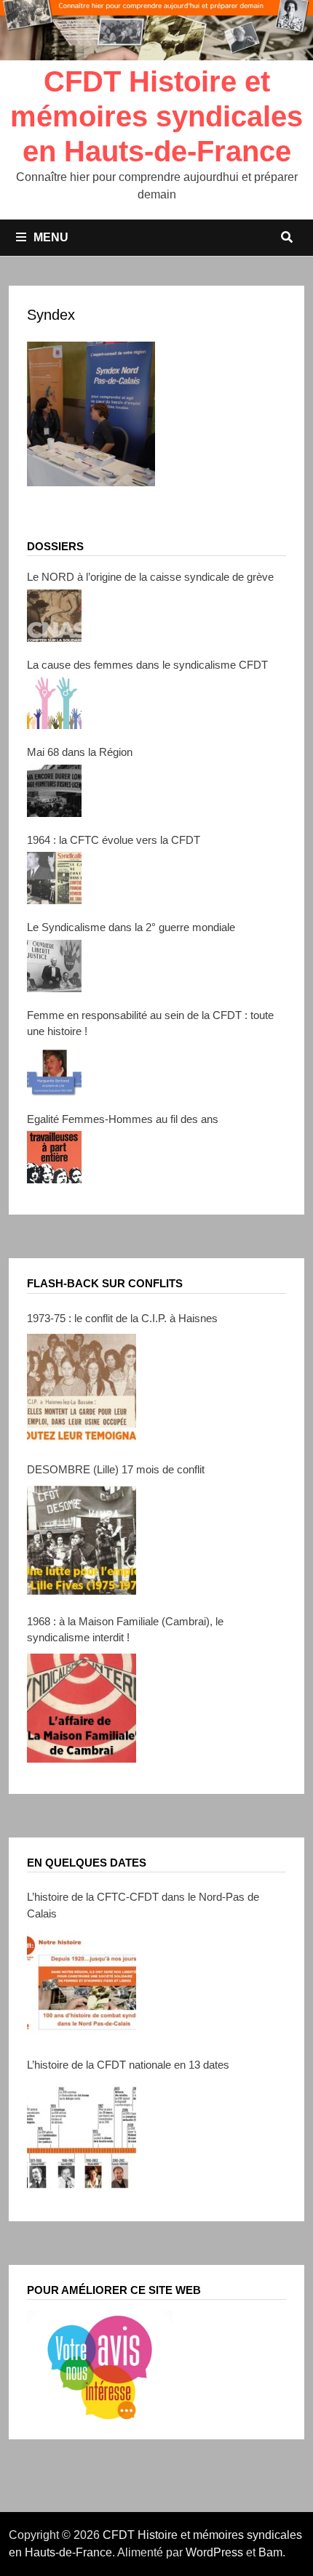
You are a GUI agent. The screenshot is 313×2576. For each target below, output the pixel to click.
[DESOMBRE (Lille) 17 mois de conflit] (82, 1540)
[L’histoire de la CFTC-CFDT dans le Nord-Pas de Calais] (82, 1984)
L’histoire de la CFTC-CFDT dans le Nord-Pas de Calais (143, 1905)
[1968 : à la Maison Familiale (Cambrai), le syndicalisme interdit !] (82, 1708)
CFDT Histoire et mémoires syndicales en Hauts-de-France (156, 116)
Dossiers (55, 546)
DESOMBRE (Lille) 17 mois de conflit (116, 1469)
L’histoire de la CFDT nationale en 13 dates (128, 2065)
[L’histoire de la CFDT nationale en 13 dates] (82, 2136)
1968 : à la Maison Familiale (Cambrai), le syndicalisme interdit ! (125, 1630)
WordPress (214, 2552)
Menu (51, 237)
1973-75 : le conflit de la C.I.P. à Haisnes (122, 1318)
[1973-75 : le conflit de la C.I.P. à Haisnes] (82, 1388)
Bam (270, 2552)
